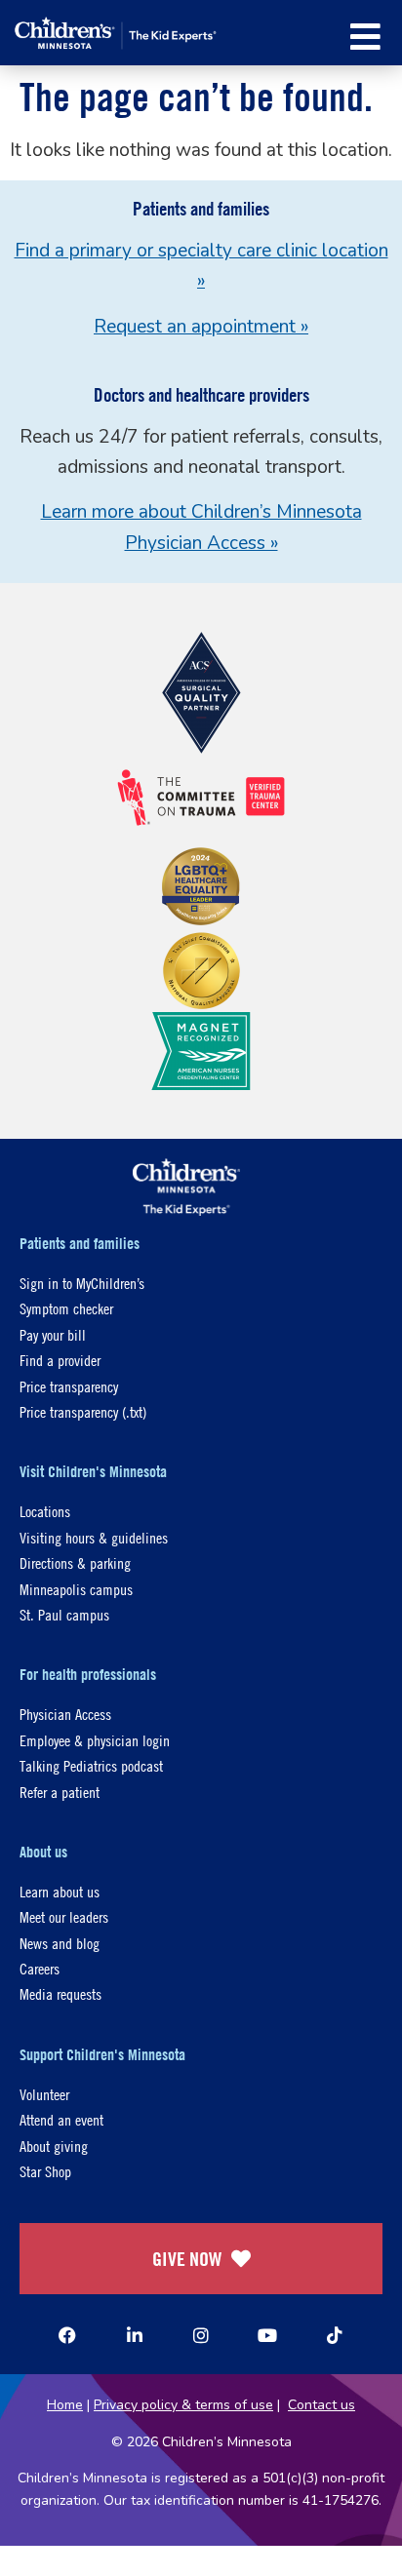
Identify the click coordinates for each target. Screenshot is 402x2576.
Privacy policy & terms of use (183, 2405)
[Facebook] (67, 2335)
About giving (54, 2146)
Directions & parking (75, 1562)
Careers (40, 1968)
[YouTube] (267, 2335)
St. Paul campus (64, 1614)
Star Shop (45, 2171)
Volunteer (44, 2094)
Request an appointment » (201, 327)
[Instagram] (201, 2335)
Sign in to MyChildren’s (82, 1283)
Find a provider (60, 1360)
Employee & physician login (95, 1740)
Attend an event (61, 2119)
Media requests (60, 1993)
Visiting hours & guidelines (94, 1537)
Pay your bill (53, 1334)
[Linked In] (135, 2335)
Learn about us (60, 1891)
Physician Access (65, 1714)
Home (65, 2405)
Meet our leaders (64, 1916)
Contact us (322, 2405)
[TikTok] (335, 2335)
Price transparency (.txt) (83, 1411)
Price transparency (69, 1386)
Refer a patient (60, 1792)
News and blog (60, 1943)
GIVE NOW (187, 2259)
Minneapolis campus (76, 1589)
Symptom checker (66, 1308)
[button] (365, 37)
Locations (45, 1511)
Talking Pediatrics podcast (91, 1765)
